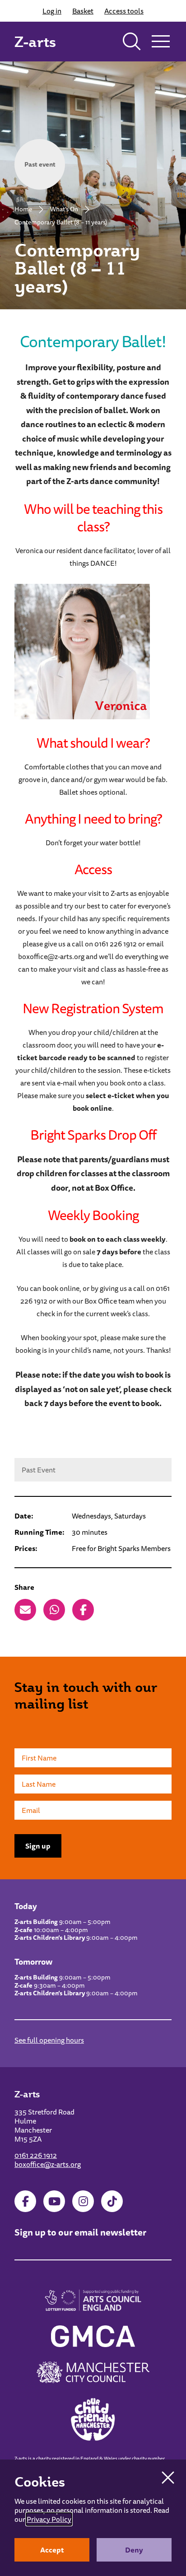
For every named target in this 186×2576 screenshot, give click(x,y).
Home (23, 209)
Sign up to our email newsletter (80, 2232)
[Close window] (168, 2478)
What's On (64, 209)
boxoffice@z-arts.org (48, 2164)
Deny (134, 2550)
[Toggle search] (132, 42)
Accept (52, 2550)
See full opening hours (49, 2040)
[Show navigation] (161, 42)
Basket (83, 11)
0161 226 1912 (36, 2155)
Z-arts (35, 42)
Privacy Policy (49, 2519)
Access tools (124, 11)
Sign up (38, 1846)
